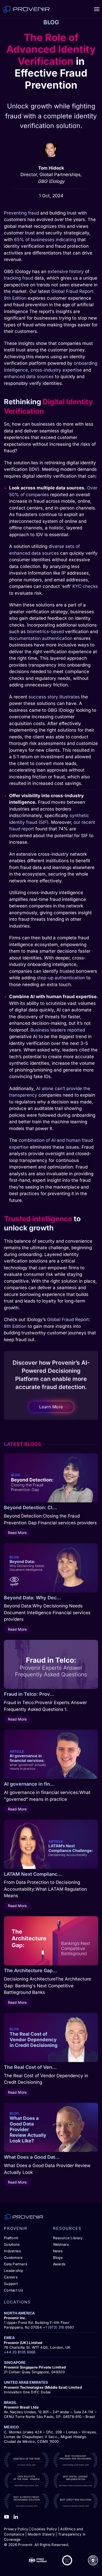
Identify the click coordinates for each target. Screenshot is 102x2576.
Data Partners (16, 2264)
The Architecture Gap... (31, 1970)
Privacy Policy (16, 2529)
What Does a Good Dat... (32, 2157)
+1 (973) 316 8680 (58, 2327)
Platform (11, 2238)
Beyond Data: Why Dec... (33, 1598)
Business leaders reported (58, 1030)
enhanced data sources (29, 377)
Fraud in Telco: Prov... (29, 1694)
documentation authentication (41, 638)
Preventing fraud (21, 213)
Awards (59, 2264)
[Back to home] (26, 9)
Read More (17, 1533)
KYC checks (85, 586)
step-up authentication (61, 978)
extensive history (66, 271)
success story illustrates (54, 697)
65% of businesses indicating (45, 240)
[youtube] (7, 2516)
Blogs (58, 2257)
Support (11, 2284)
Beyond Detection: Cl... (30, 1507)
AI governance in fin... (29, 1784)
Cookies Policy (44, 2529)
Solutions (12, 2244)
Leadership (13, 2271)
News (58, 2251)
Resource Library (68, 2238)
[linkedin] (16, 2516)
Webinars (61, 2244)
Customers (13, 2257)
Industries (12, 2251)
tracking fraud (19, 278)
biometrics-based (45, 632)
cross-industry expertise (56, 370)
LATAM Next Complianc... (33, 1874)
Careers (11, 2277)
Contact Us (13, 2290)
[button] (97, 9)
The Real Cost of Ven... (30, 2067)
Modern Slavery (41, 2534)
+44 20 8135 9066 (20, 2352)
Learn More (51, 1407)
